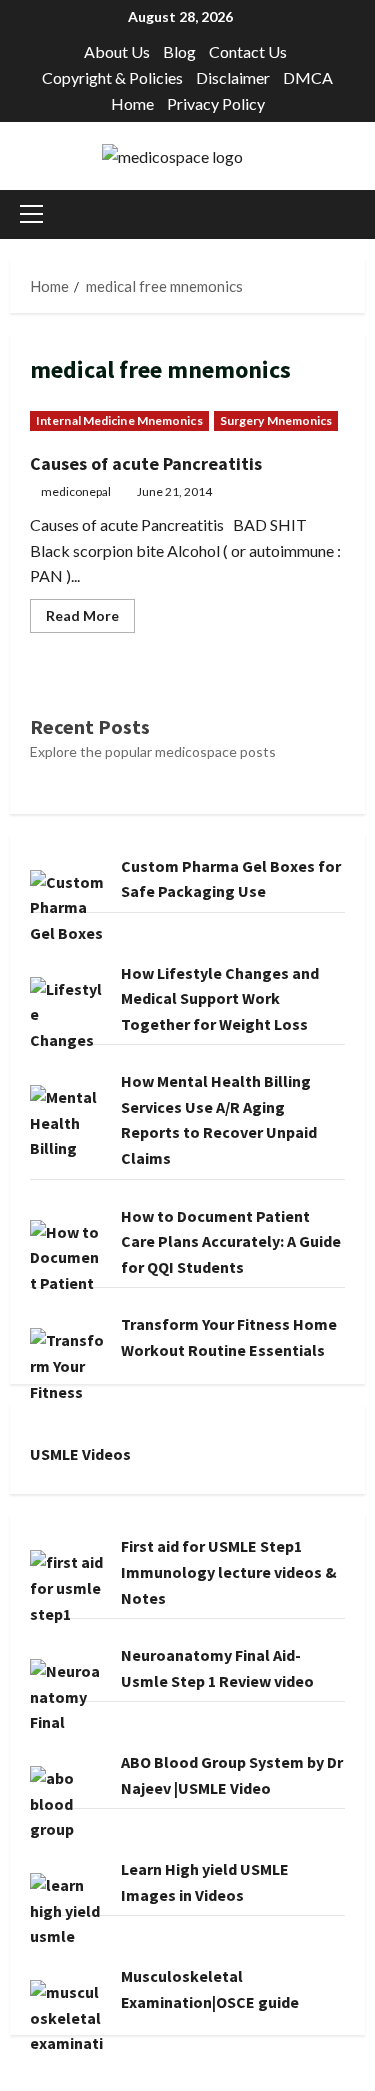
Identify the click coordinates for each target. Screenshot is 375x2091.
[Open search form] (359, 214)
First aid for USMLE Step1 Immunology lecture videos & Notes (229, 1571)
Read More (90, 619)
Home (132, 103)
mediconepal (76, 491)
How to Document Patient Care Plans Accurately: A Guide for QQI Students (231, 1241)
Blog (179, 51)
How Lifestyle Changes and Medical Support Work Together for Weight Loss (220, 998)
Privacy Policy (216, 103)
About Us (117, 51)
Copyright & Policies (112, 77)
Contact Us (248, 51)
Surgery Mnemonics (276, 420)
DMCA (308, 77)
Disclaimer (233, 77)
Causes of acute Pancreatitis (146, 463)
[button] (31, 214)
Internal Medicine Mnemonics (119, 420)
